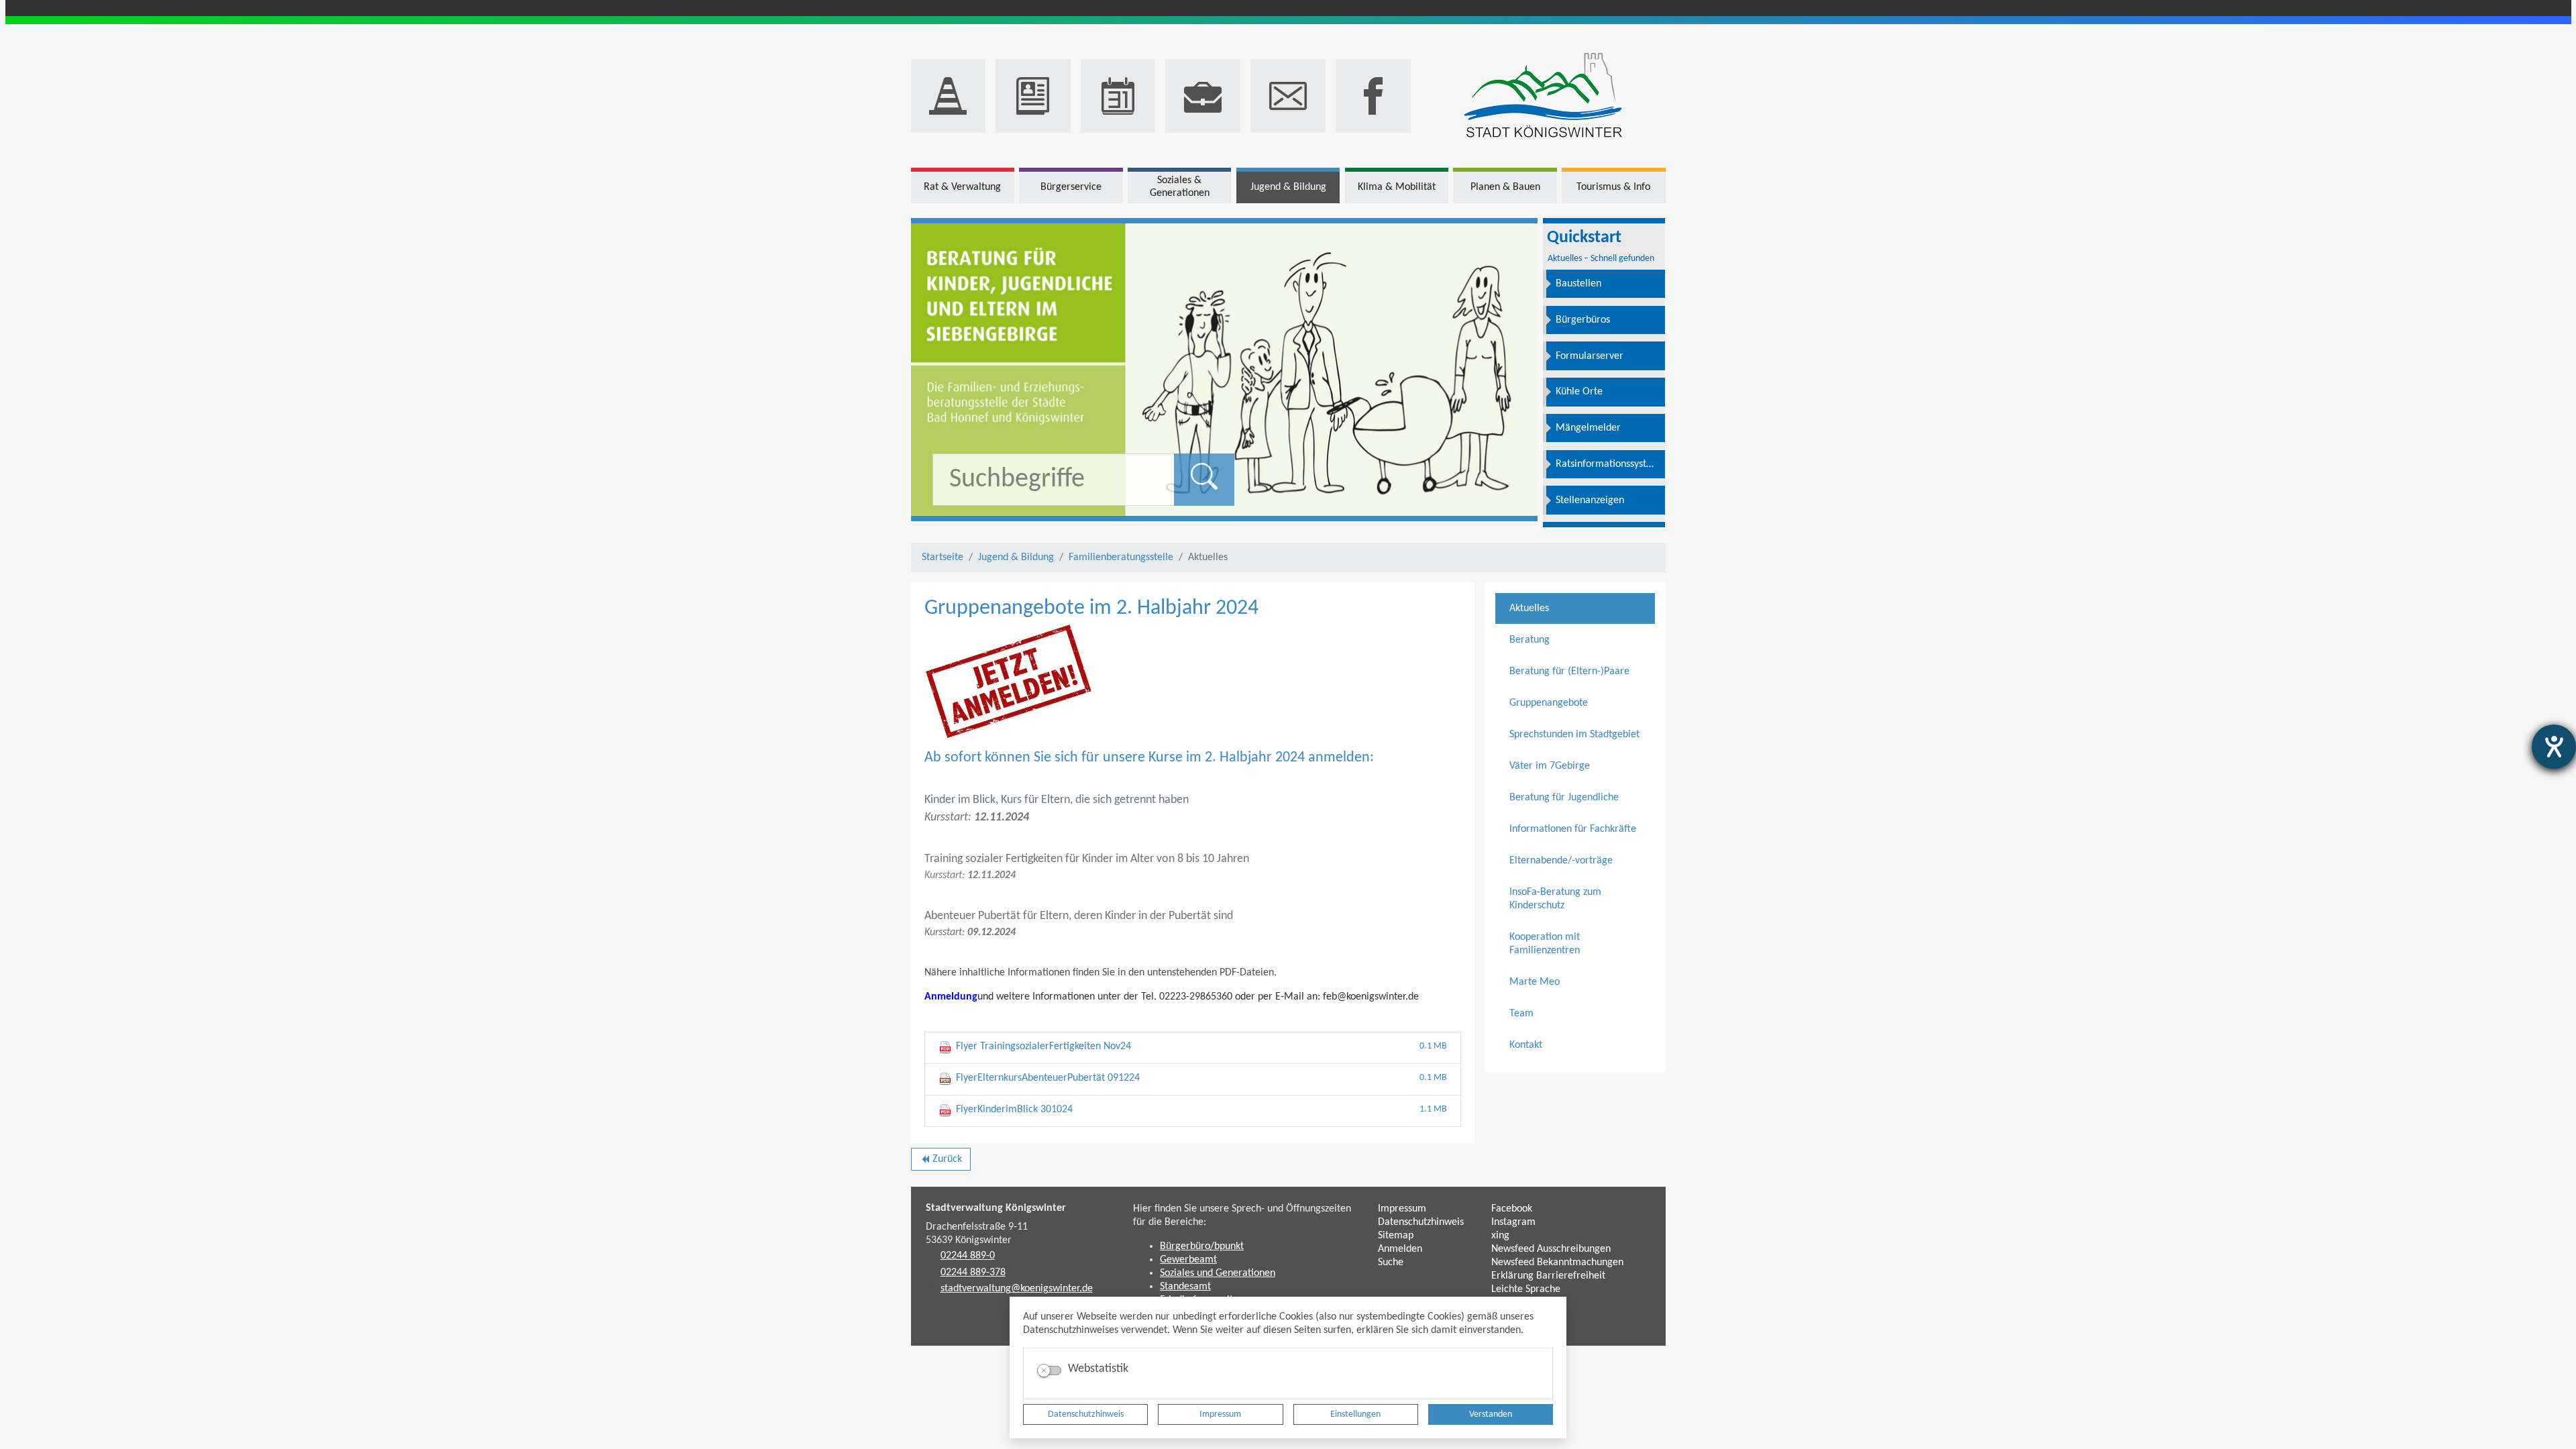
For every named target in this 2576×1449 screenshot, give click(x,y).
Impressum (1220, 1414)
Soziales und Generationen (1218, 1273)
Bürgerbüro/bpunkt (1202, 1246)
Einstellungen (1355, 1414)
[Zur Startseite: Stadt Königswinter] (1543, 96)
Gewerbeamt (1188, 1260)
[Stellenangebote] (1203, 96)
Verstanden (1491, 1414)
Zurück (941, 1162)
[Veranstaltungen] (1118, 96)
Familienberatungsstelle (1121, 557)
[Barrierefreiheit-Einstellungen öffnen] (2554, 747)
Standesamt (1185, 1287)
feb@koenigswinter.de (1371, 997)
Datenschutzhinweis (1086, 1414)
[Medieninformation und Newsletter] (1033, 96)
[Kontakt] (1288, 96)
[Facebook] (1373, 96)
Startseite (943, 557)
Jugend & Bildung (1016, 557)
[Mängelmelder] (949, 96)
